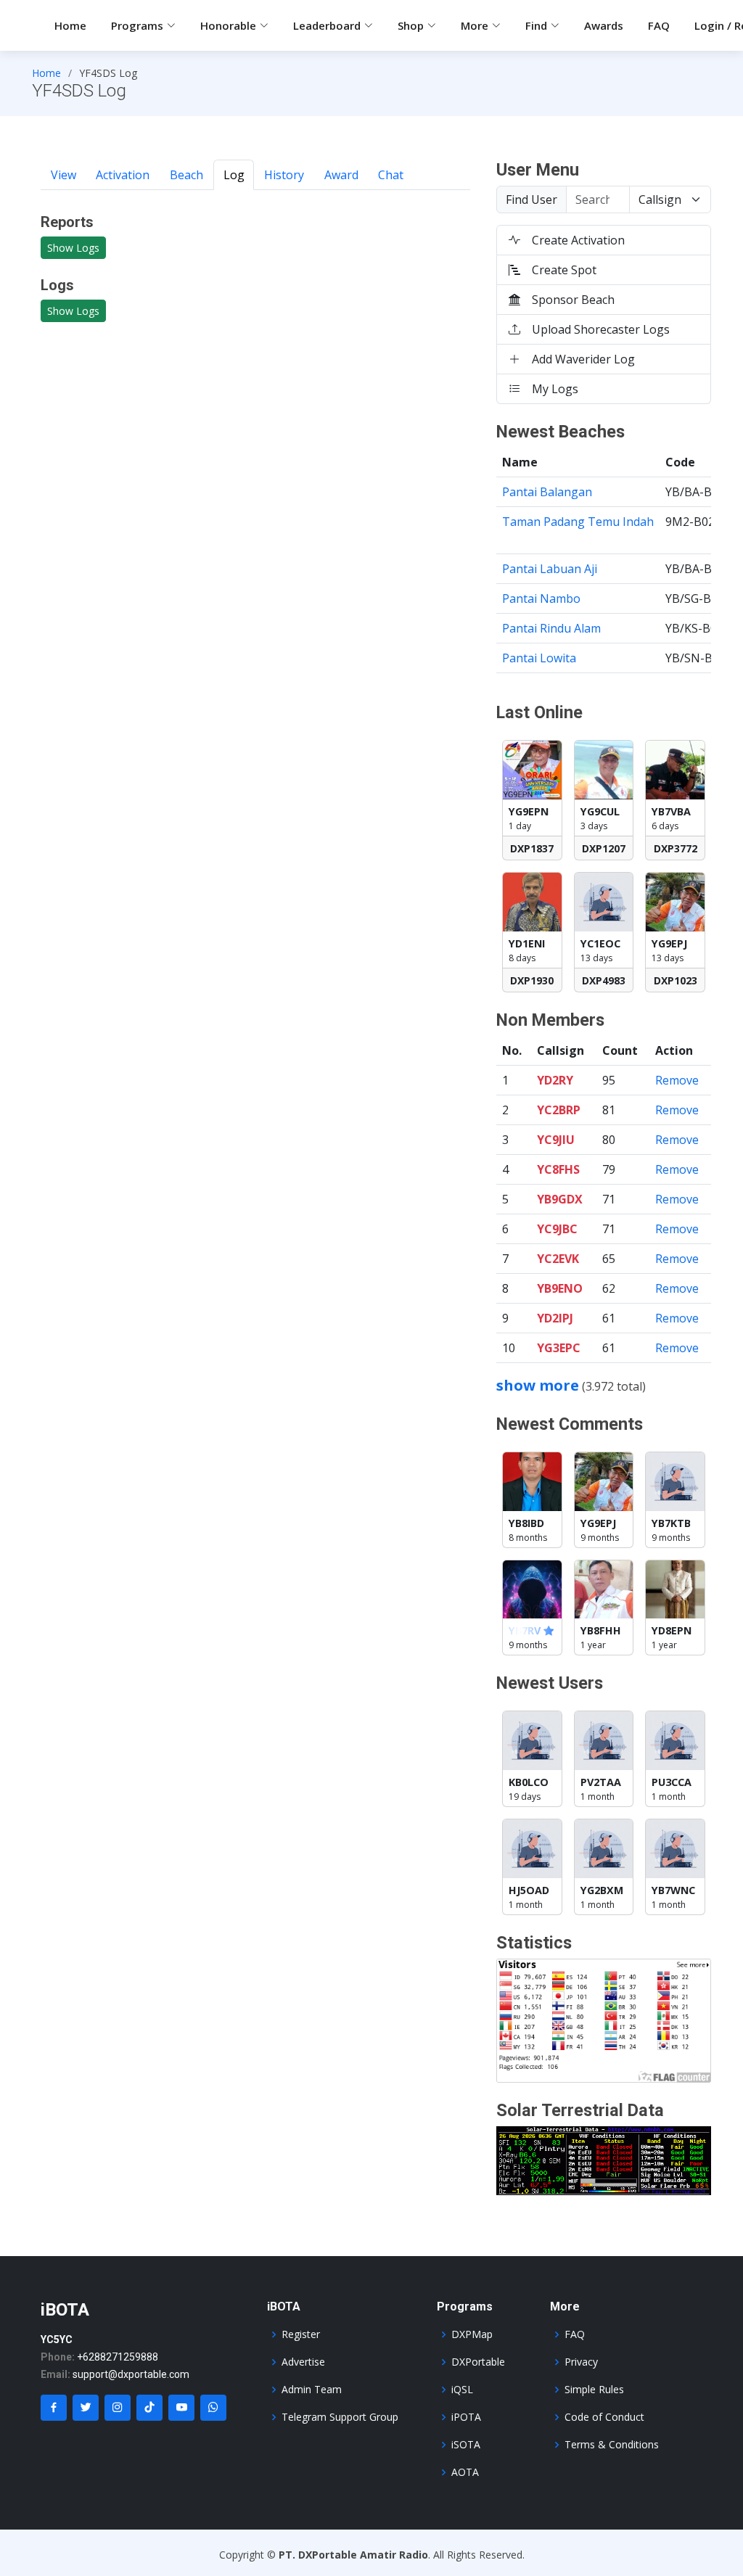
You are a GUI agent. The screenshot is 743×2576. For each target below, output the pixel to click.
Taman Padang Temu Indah (578, 522)
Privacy (581, 2362)
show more (538, 1385)
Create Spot (564, 270)
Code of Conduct (604, 2417)
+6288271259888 (118, 2357)
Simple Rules (594, 2390)
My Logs (555, 389)
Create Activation (578, 240)
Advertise (303, 2362)
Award (341, 175)
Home (70, 25)
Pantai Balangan (547, 492)
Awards (604, 25)
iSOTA (466, 2445)
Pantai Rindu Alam (551, 628)
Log (234, 175)
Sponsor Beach (573, 300)
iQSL (462, 2390)
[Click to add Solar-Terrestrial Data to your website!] (604, 2160)
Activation (123, 175)
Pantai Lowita (539, 658)
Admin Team (312, 2390)
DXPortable (478, 2362)
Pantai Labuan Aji (550, 569)
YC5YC (57, 2340)
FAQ (659, 25)
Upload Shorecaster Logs (601, 329)
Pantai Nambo (541, 598)
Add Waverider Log (583, 359)
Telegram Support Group (340, 2417)
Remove (677, 1080)
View (63, 175)
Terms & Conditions (612, 2445)
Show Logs (73, 248)
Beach (186, 175)
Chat (391, 175)
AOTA (465, 2472)
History (284, 175)
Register (301, 2334)
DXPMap (472, 2334)
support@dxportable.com (131, 2374)
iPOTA (466, 2417)
